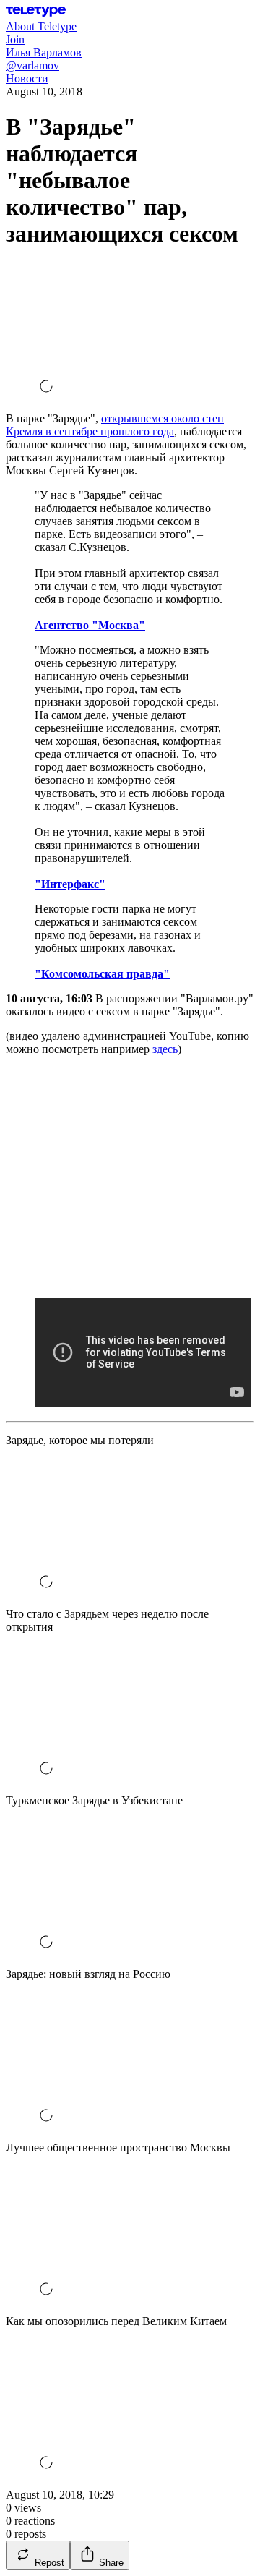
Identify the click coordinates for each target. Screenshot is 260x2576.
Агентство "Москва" (90, 625)
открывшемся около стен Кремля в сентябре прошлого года (115, 425)
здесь (165, 1049)
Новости (27, 78)
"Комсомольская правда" (102, 974)
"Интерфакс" (70, 884)
